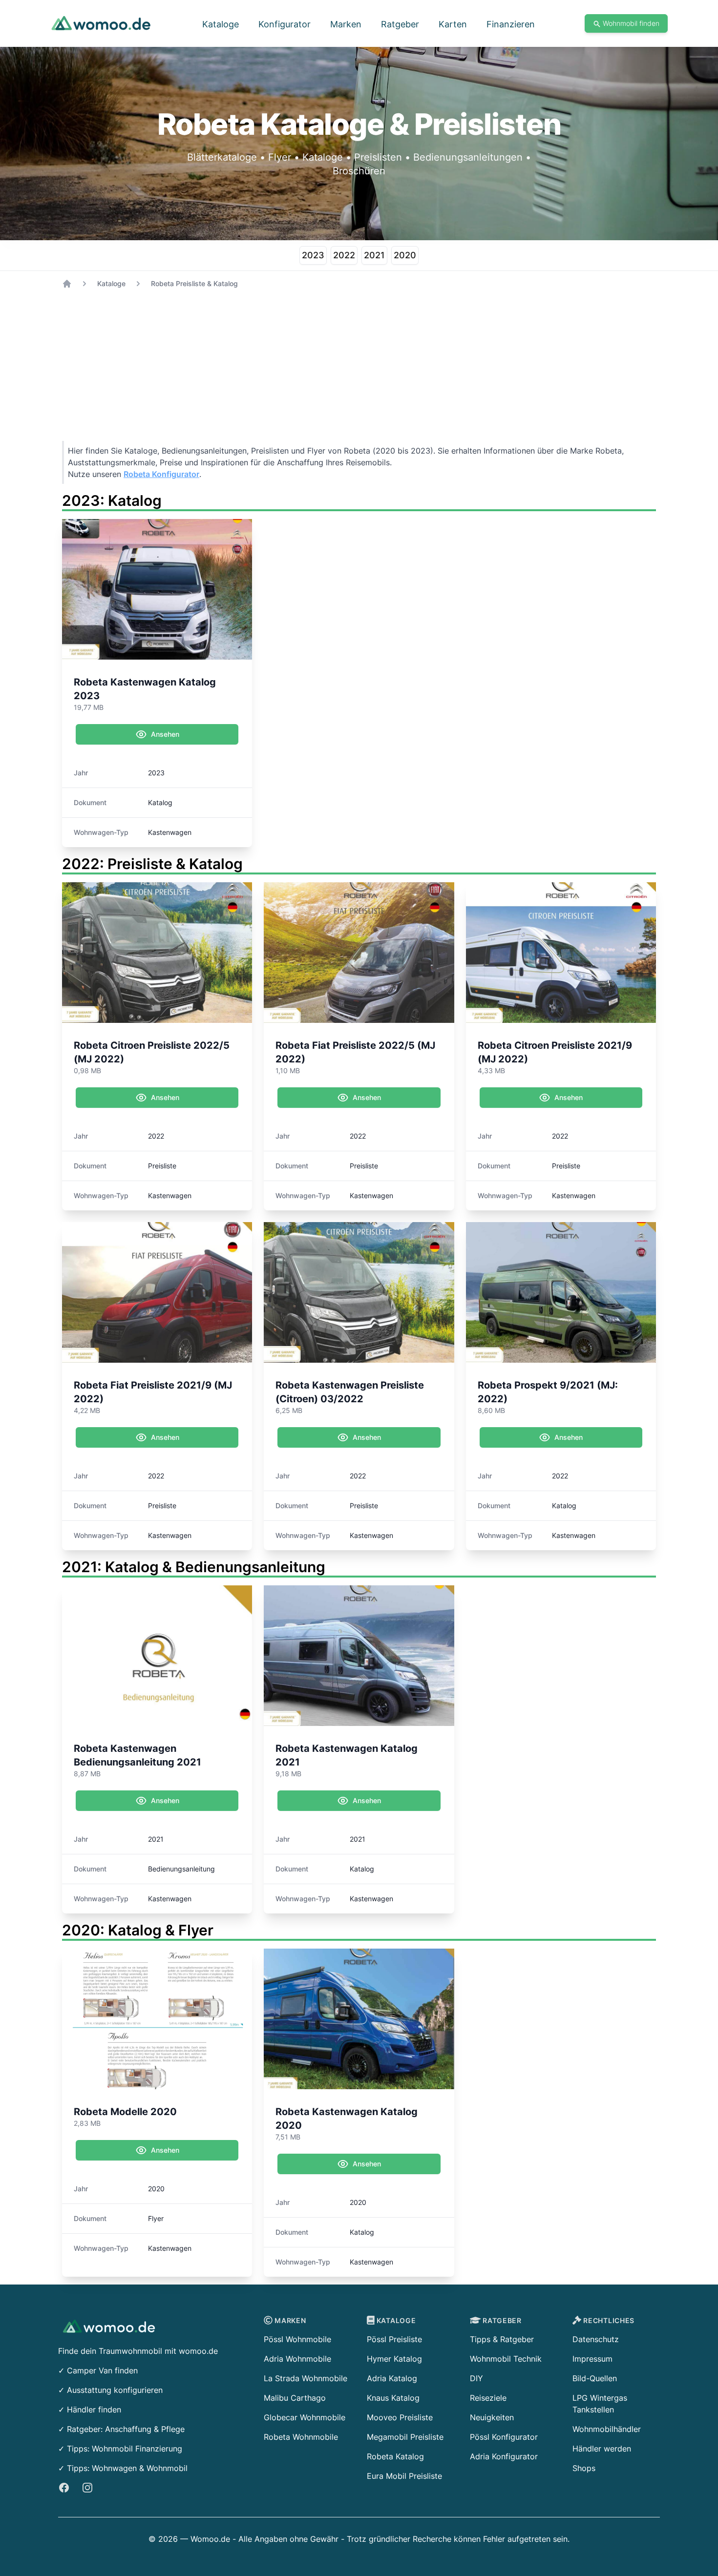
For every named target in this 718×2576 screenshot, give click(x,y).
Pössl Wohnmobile (297, 2339)
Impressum (592, 2359)
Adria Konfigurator (504, 2456)
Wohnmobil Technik (506, 2359)
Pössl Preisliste (394, 2339)
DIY (476, 2378)
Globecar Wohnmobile (305, 2417)
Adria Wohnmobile (297, 2359)
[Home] (67, 284)
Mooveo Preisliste (400, 2417)
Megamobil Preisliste (405, 2437)
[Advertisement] (355, 373)
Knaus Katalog (393, 2398)
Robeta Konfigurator (161, 474)
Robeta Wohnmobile (301, 2437)
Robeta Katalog (395, 2456)
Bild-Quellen (595, 2378)
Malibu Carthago (295, 2398)
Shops (584, 2468)
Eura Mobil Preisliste (404, 2476)
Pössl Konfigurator (504, 2437)
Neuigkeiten (492, 2417)
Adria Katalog (392, 2378)
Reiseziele (488, 2398)
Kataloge (111, 283)
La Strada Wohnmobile (306, 2378)
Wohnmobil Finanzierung (137, 2449)
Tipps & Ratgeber (502, 2339)
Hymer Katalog (394, 2359)
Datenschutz (596, 2339)
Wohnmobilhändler (607, 2429)
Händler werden (602, 2449)
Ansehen (165, 734)
